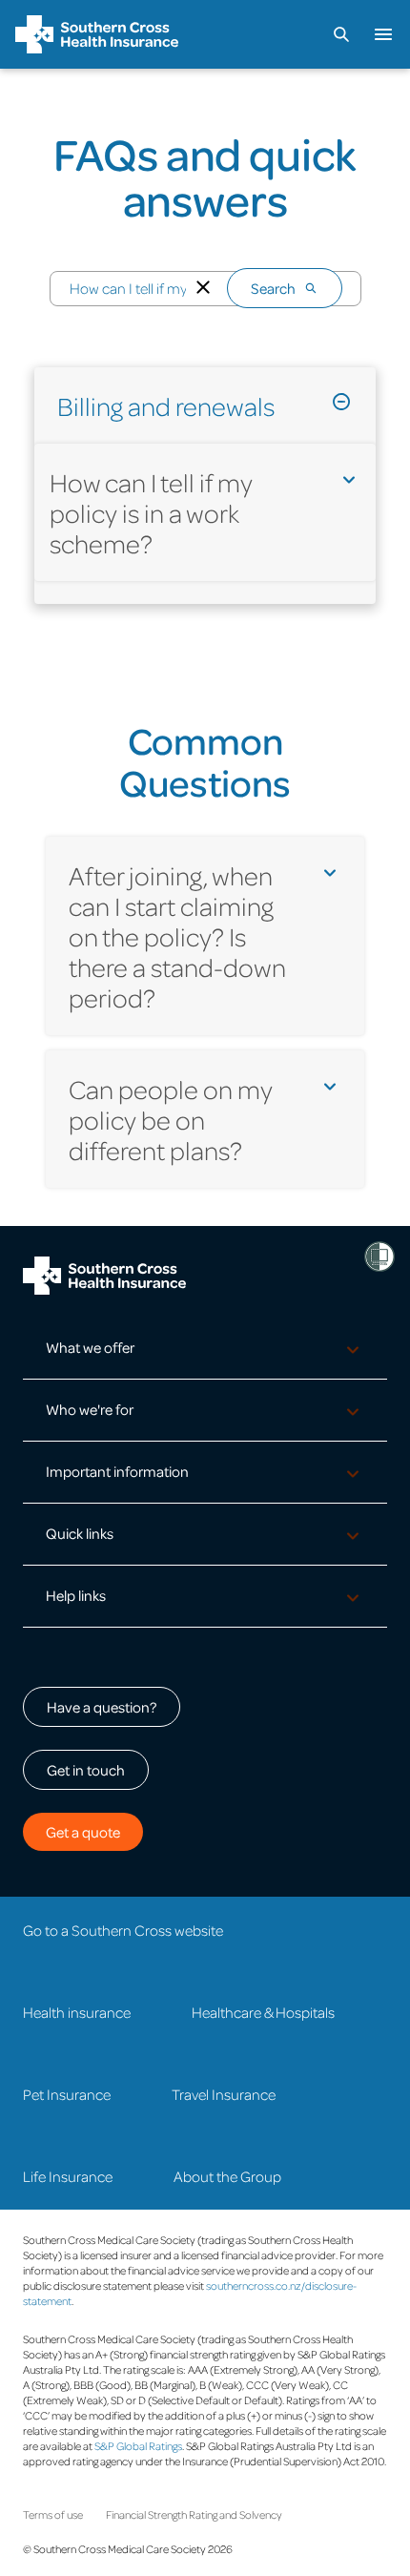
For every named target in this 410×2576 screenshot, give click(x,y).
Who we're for (90, 1409)
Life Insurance (68, 2176)
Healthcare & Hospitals (263, 2012)
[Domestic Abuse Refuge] (379, 1257)
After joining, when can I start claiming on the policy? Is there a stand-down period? (177, 936)
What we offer (90, 1347)
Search (273, 288)
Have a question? (102, 1707)
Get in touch (86, 1770)
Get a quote (83, 1832)
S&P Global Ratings (138, 2446)
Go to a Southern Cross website (123, 1930)
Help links (76, 1595)
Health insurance (77, 2012)
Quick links (80, 1533)
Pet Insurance (67, 2094)
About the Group (227, 2176)
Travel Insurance (224, 2094)
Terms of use (53, 2514)
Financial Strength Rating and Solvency (194, 2514)
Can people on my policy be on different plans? (171, 1119)
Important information (117, 1471)
